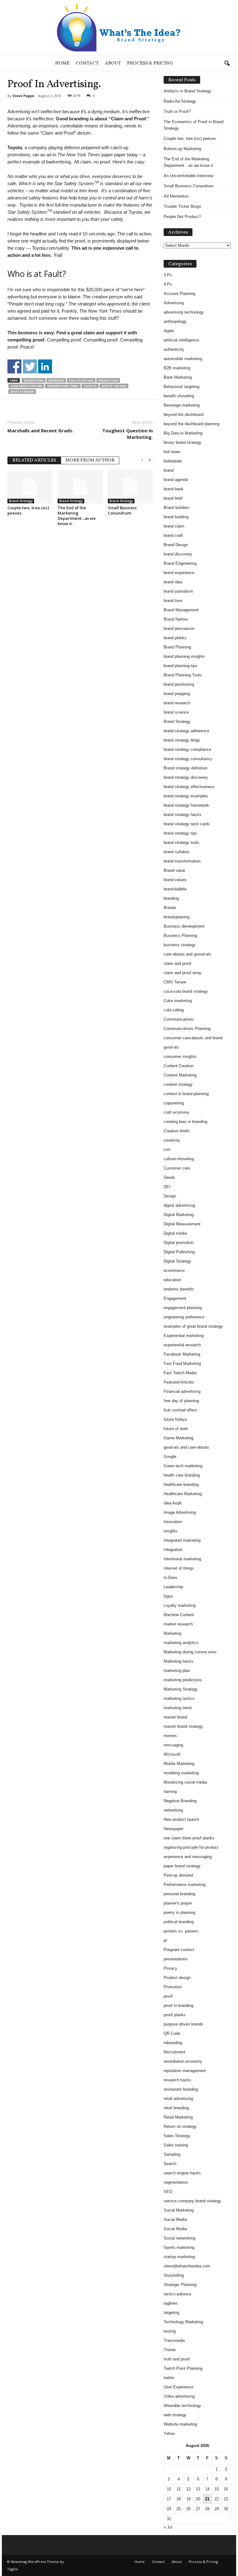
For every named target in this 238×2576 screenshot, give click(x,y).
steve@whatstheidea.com (187, 2266)
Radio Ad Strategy (180, 101)
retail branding (176, 2108)
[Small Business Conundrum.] (130, 486)
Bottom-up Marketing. (183, 149)
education (172, 1280)
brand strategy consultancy (188, 759)
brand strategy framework (186, 805)
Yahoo (169, 2433)
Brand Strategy (21, 501)
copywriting (174, 1103)
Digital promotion (179, 1243)
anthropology (175, 321)
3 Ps (168, 275)
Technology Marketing (183, 2322)
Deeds (169, 1177)
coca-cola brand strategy (186, 991)
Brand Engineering (180, 563)
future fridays (175, 1419)
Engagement (175, 1298)
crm (167, 1150)
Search (170, 2164)
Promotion (173, 1987)
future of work (176, 1429)
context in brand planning (186, 1094)
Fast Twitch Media (180, 1373)
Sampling (172, 2154)
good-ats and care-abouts (186, 1447)
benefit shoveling (179, 396)
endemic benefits (179, 1289)
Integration (173, 1550)
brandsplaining (176, 917)
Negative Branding (180, 1801)
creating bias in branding (185, 1122)
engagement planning (183, 1308)
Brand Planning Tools (183, 675)
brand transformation (182, 861)
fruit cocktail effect (180, 1410)
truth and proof (177, 2359)
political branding (179, 1922)
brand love (173, 601)
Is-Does (171, 1578)
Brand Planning (177, 647)
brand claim (174, 526)
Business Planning (180, 936)
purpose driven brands (183, 2024)
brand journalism (178, 591)
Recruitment (174, 2052)
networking (173, 1810)
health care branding (182, 1475)
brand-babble (175, 889)
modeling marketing (181, 1773)
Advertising (34, 380)
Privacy (170, 1968)
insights (171, 1531)
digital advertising (179, 1205)
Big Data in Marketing (183, 433)
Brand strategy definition (185, 768)
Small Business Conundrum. (122, 510)
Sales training (176, 2145)
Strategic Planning (180, 2285)
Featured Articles (179, 1382)
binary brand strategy (183, 442)
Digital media (175, 1233)
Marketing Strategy (181, 1689)
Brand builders (176, 508)
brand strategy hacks (183, 815)
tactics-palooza (177, 2294)
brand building (176, 517)
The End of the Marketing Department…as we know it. (77, 516)
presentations (176, 1959)
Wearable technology (182, 2406)
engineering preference (184, 1317)
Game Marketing (178, 1438)
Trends (170, 2350)
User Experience (178, 2387)
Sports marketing (179, 2247)
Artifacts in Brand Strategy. (188, 91)
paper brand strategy (182, 1866)
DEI (167, 1187)
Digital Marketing (179, 1215)
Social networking (179, 2238)
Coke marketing (178, 1001)
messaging (173, 1745)
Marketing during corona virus (190, 1652)
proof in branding (178, 2006)
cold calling (174, 1010)
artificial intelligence (181, 340)
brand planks (175, 638)
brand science (176, 712)
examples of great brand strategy (193, 1326)
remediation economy (183, 2061)
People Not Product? (182, 217)
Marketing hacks (178, 1661)
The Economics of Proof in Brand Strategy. (194, 125)
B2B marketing (177, 368)
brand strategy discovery (186, 777)
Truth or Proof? (177, 111)
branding (56, 380)
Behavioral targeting (181, 387)
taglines (171, 2303)
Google (170, 1457)
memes (170, 1736)
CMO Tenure (175, 982)
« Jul (168, 2527)
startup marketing (179, 2257)
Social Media (175, 2219)
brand (169, 470)
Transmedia (174, 2340)
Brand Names (176, 619)
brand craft (173, 535)
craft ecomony (176, 1112)
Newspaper (174, 1829)
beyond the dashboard (183, 414)
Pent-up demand (178, 1875)
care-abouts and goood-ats (187, 954)
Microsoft (172, 1754)
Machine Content (179, 1615)
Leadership (173, 1587)
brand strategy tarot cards (187, 824)
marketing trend (178, 1708)
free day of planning (181, 1401)
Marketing (172, 1633)
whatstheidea (22, 392)
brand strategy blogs (182, 740)
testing (170, 2331)
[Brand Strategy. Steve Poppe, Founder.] (119, 27)
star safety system (26, 386)
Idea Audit (173, 1503)
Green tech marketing (183, 1466)
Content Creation (179, 1066)
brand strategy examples (186, 796)
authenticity (174, 349)
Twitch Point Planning (183, 2368)
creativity (172, 1140)
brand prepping (177, 694)
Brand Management (181, 610)
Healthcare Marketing (183, 1494)
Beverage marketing (182, 405)
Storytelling (174, 2275)
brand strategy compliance (187, 749)
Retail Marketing (178, 2117)
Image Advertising (180, 1512)
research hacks (177, 2080)
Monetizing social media (185, 1782)
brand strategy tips (180, 833)
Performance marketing (185, 1885)
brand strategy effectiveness (189, 787)
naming (170, 1792)
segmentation (176, 2182)
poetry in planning (179, 1912)
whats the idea (114, 386)
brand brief (173, 498)
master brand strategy (183, 1726)
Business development (184, 926)
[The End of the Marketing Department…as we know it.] (80, 486)
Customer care (177, 1168)
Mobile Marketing (179, 1764)
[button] (227, 64)
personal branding (179, 1894)
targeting (171, 2313)
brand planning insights (184, 656)
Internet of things (179, 1568)
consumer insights (180, 1056)
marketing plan (177, 1671)
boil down (172, 452)
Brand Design (176, 545)
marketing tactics (179, 1698)
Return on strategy (180, 2126)
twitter (169, 2378)
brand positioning (179, 684)
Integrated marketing (182, 1540)
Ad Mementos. (177, 196)
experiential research (182, 1345)
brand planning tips (181, 666)
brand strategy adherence (186, 731)
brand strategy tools (181, 842)
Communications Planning (187, 1029)
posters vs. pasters (181, 1931)
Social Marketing (179, 2210)
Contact (87, 63)
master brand (175, 1717)
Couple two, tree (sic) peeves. (28, 510)
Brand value (174, 870)
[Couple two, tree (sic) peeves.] (30, 486)
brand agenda (176, 480)
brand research (177, 703)
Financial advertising (182, 1391)
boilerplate (173, 461)
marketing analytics (181, 1643)
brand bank (174, 489)
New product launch (181, 1819)
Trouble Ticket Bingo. (183, 206)
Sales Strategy (177, 2136)
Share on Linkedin (45, 366)
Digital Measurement (182, 1224)
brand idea (173, 582)
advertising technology (184, 312)
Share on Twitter (30, 366)
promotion (108, 380)
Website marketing (180, 2424)
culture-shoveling (179, 1159)
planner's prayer (178, 1903)
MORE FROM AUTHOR (90, 460)
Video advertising (179, 2396)
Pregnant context (179, 1950)
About (113, 63)
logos (168, 1596)
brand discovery (178, 554)
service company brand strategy (192, 2201)
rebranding (173, 2043)
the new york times (63, 386)
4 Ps (168, 284)
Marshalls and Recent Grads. (40, 430)
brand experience (179, 573)
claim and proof (177, 963)
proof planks (175, 2015)
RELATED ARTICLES (34, 460)
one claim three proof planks (189, 1838)
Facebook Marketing (182, 1354)
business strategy (180, 945)
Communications (179, 1019)
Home (62, 63)
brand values (175, 880)
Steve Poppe (23, 96)
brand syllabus (177, 852)
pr (165, 1940)
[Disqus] (80, 609)
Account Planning (179, 294)
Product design (177, 1978)
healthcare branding (181, 1484)
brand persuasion (179, 628)
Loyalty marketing (180, 1605)
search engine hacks (182, 2173)
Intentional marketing (182, 1559)
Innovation (173, 1522)
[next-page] (150, 460)
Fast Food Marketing (182, 1364)
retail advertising (178, 2099)
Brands (170, 908)
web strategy (175, 2415)
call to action (81, 380)
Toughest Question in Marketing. (128, 434)
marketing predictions (183, 1680)
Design (170, 1196)
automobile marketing (183, 359)
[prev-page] (142, 460)
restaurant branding (181, 2089)
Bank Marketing (178, 377)
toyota (90, 386)
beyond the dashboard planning (192, 424)
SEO (168, 2192)
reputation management (185, 2071)
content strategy (178, 1084)
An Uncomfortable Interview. (189, 176)
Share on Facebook (14, 366)
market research (178, 1624)
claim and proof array (183, 973)
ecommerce (174, 1270)
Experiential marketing (184, 1336)
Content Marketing (180, 1075)
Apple (169, 331)
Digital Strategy (177, 1261)
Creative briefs (177, 1131)
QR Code (172, 2033)
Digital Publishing (179, 1252)
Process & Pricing (150, 63)
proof (168, 1996)
